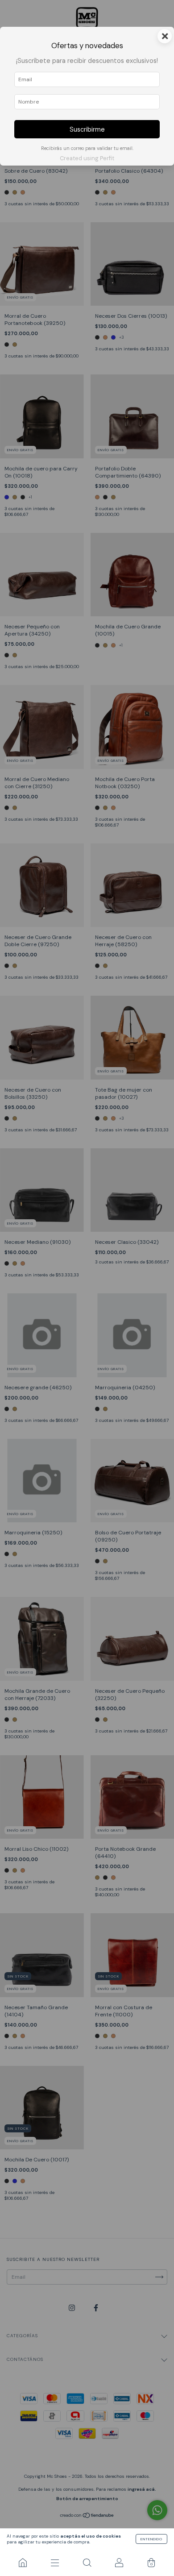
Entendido (151, 2539)
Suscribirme (87, 129)
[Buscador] (87, 2563)
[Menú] (55, 2563)
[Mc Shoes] (23, 2563)
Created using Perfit (87, 158)
